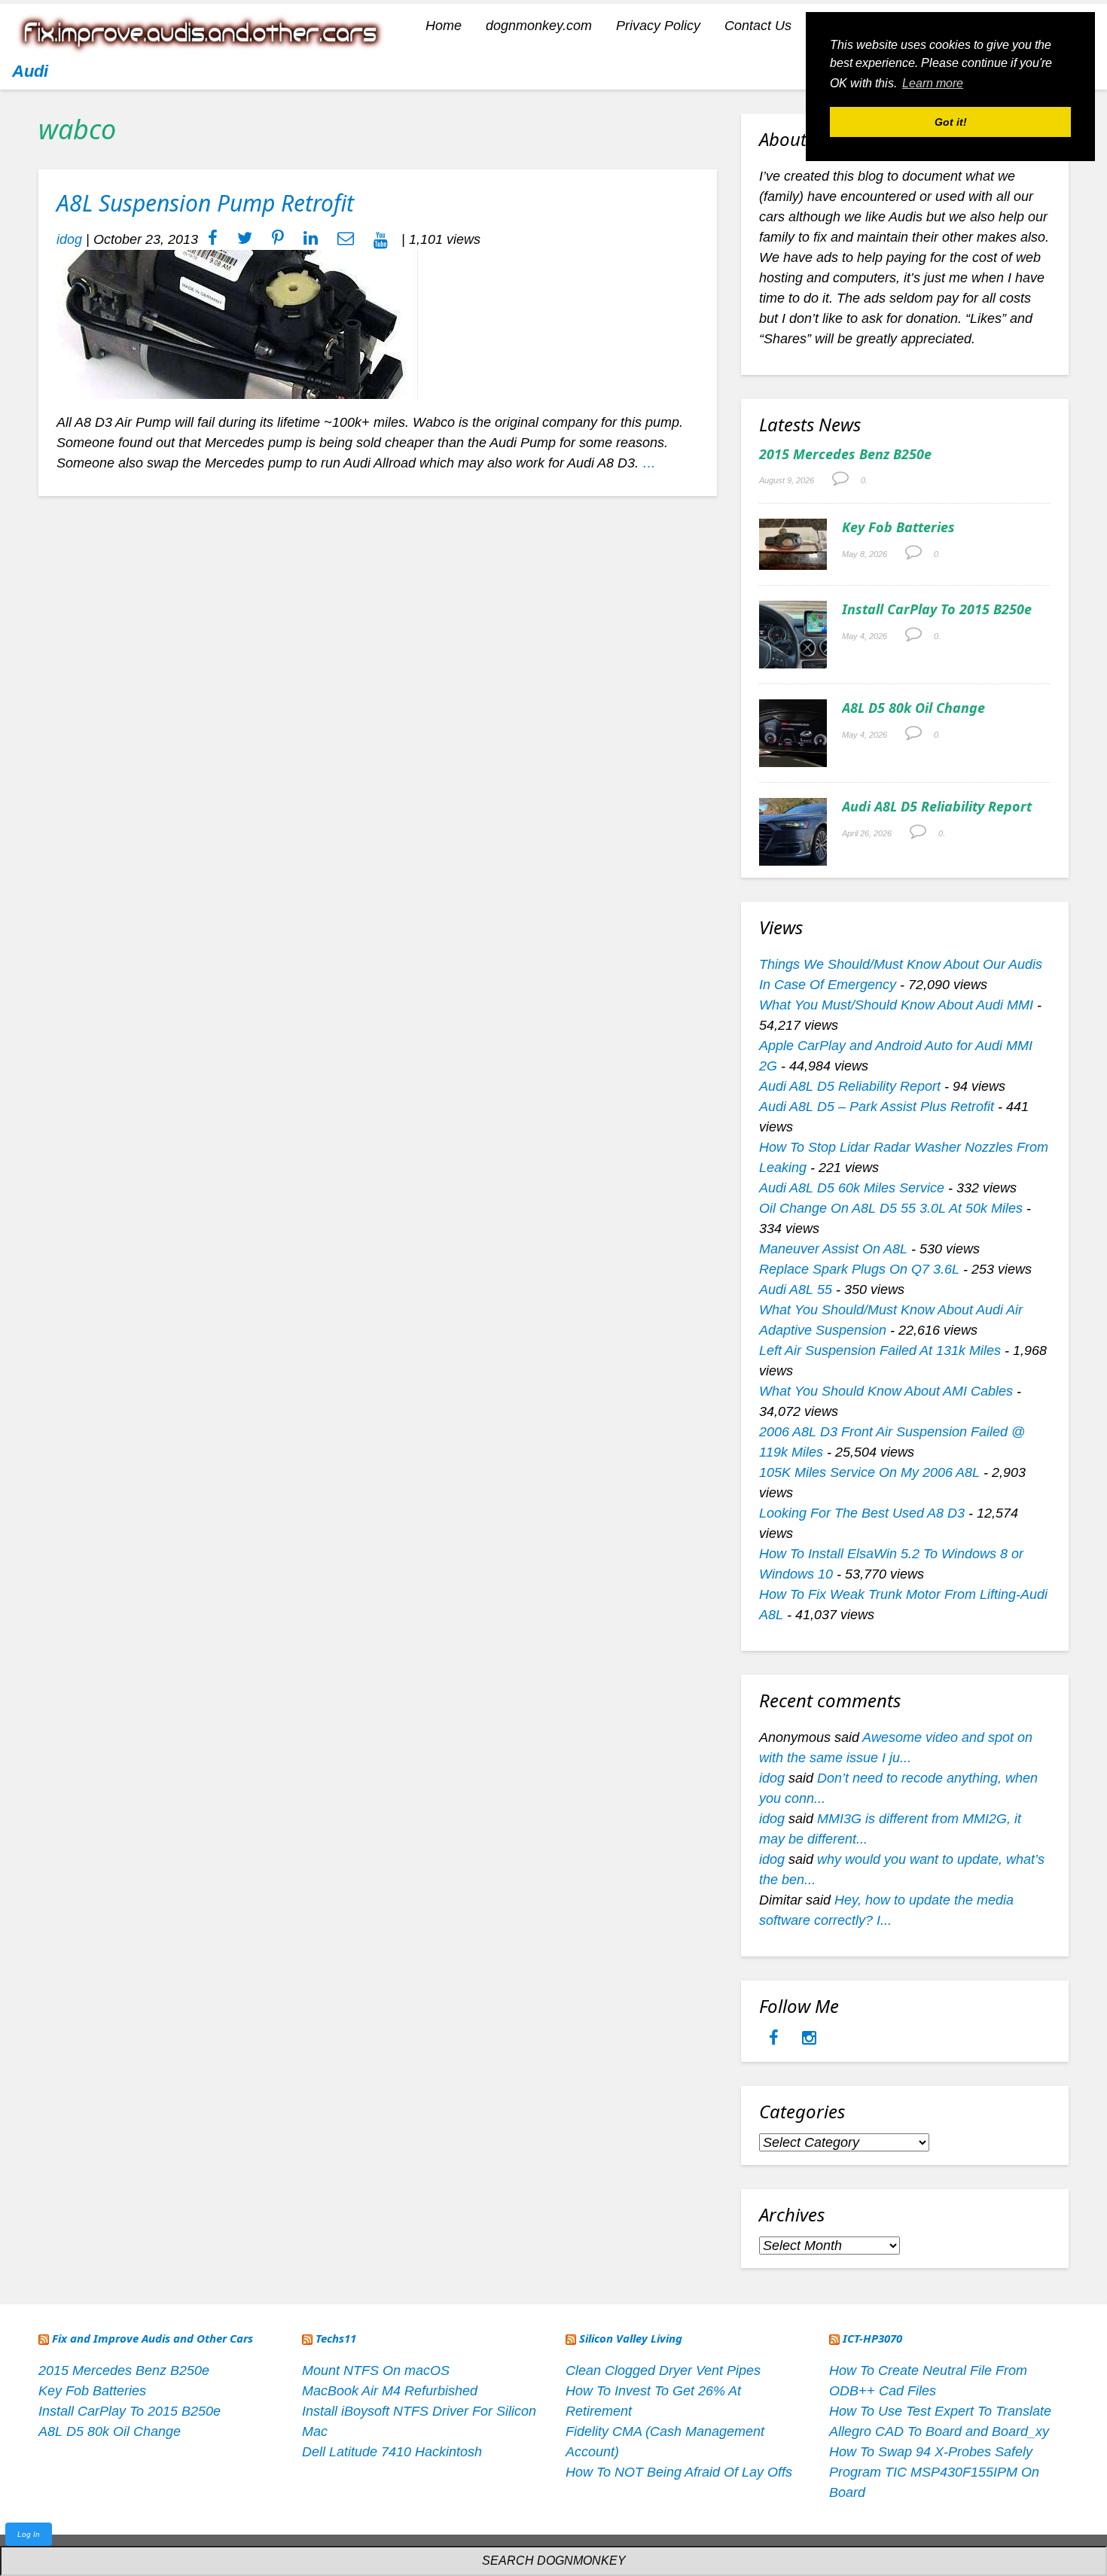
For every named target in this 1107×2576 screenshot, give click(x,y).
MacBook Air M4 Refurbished (390, 2391)
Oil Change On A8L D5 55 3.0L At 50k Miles (891, 1208)
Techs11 (336, 2338)
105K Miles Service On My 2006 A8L (869, 1472)
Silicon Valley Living (631, 2338)
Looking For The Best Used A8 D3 (862, 1513)
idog (69, 239)
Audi (30, 71)
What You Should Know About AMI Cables (886, 1391)
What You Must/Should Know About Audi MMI (896, 1005)
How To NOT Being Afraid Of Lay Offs (679, 2472)
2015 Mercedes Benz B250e (845, 454)
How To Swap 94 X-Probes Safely (931, 2452)
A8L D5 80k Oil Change (913, 708)
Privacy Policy (658, 26)
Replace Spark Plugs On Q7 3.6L (859, 1269)
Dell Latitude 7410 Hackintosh (392, 2452)
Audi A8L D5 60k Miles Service (852, 1188)
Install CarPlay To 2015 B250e (937, 609)
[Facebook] (776, 2039)
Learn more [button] (933, 83)
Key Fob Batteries (898, 527)
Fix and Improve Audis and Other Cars (152, 2338)
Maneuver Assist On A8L (833, 1249)
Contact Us (758, 26)
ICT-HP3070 (872, 2338)
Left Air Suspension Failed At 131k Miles (880, 1350)
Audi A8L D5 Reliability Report (937, 806)
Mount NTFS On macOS (376, 2370)
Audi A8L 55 (796, 1290)
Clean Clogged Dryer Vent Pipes (663, 2370)
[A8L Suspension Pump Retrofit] (238, 324)
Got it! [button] (951, 122)
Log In (29, 2534)
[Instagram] (809, 2039)
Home (444, 26)
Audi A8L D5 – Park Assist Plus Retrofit (877, 1107)
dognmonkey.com (539, 26)
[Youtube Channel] (381, 239)
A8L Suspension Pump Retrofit (205, 203)
